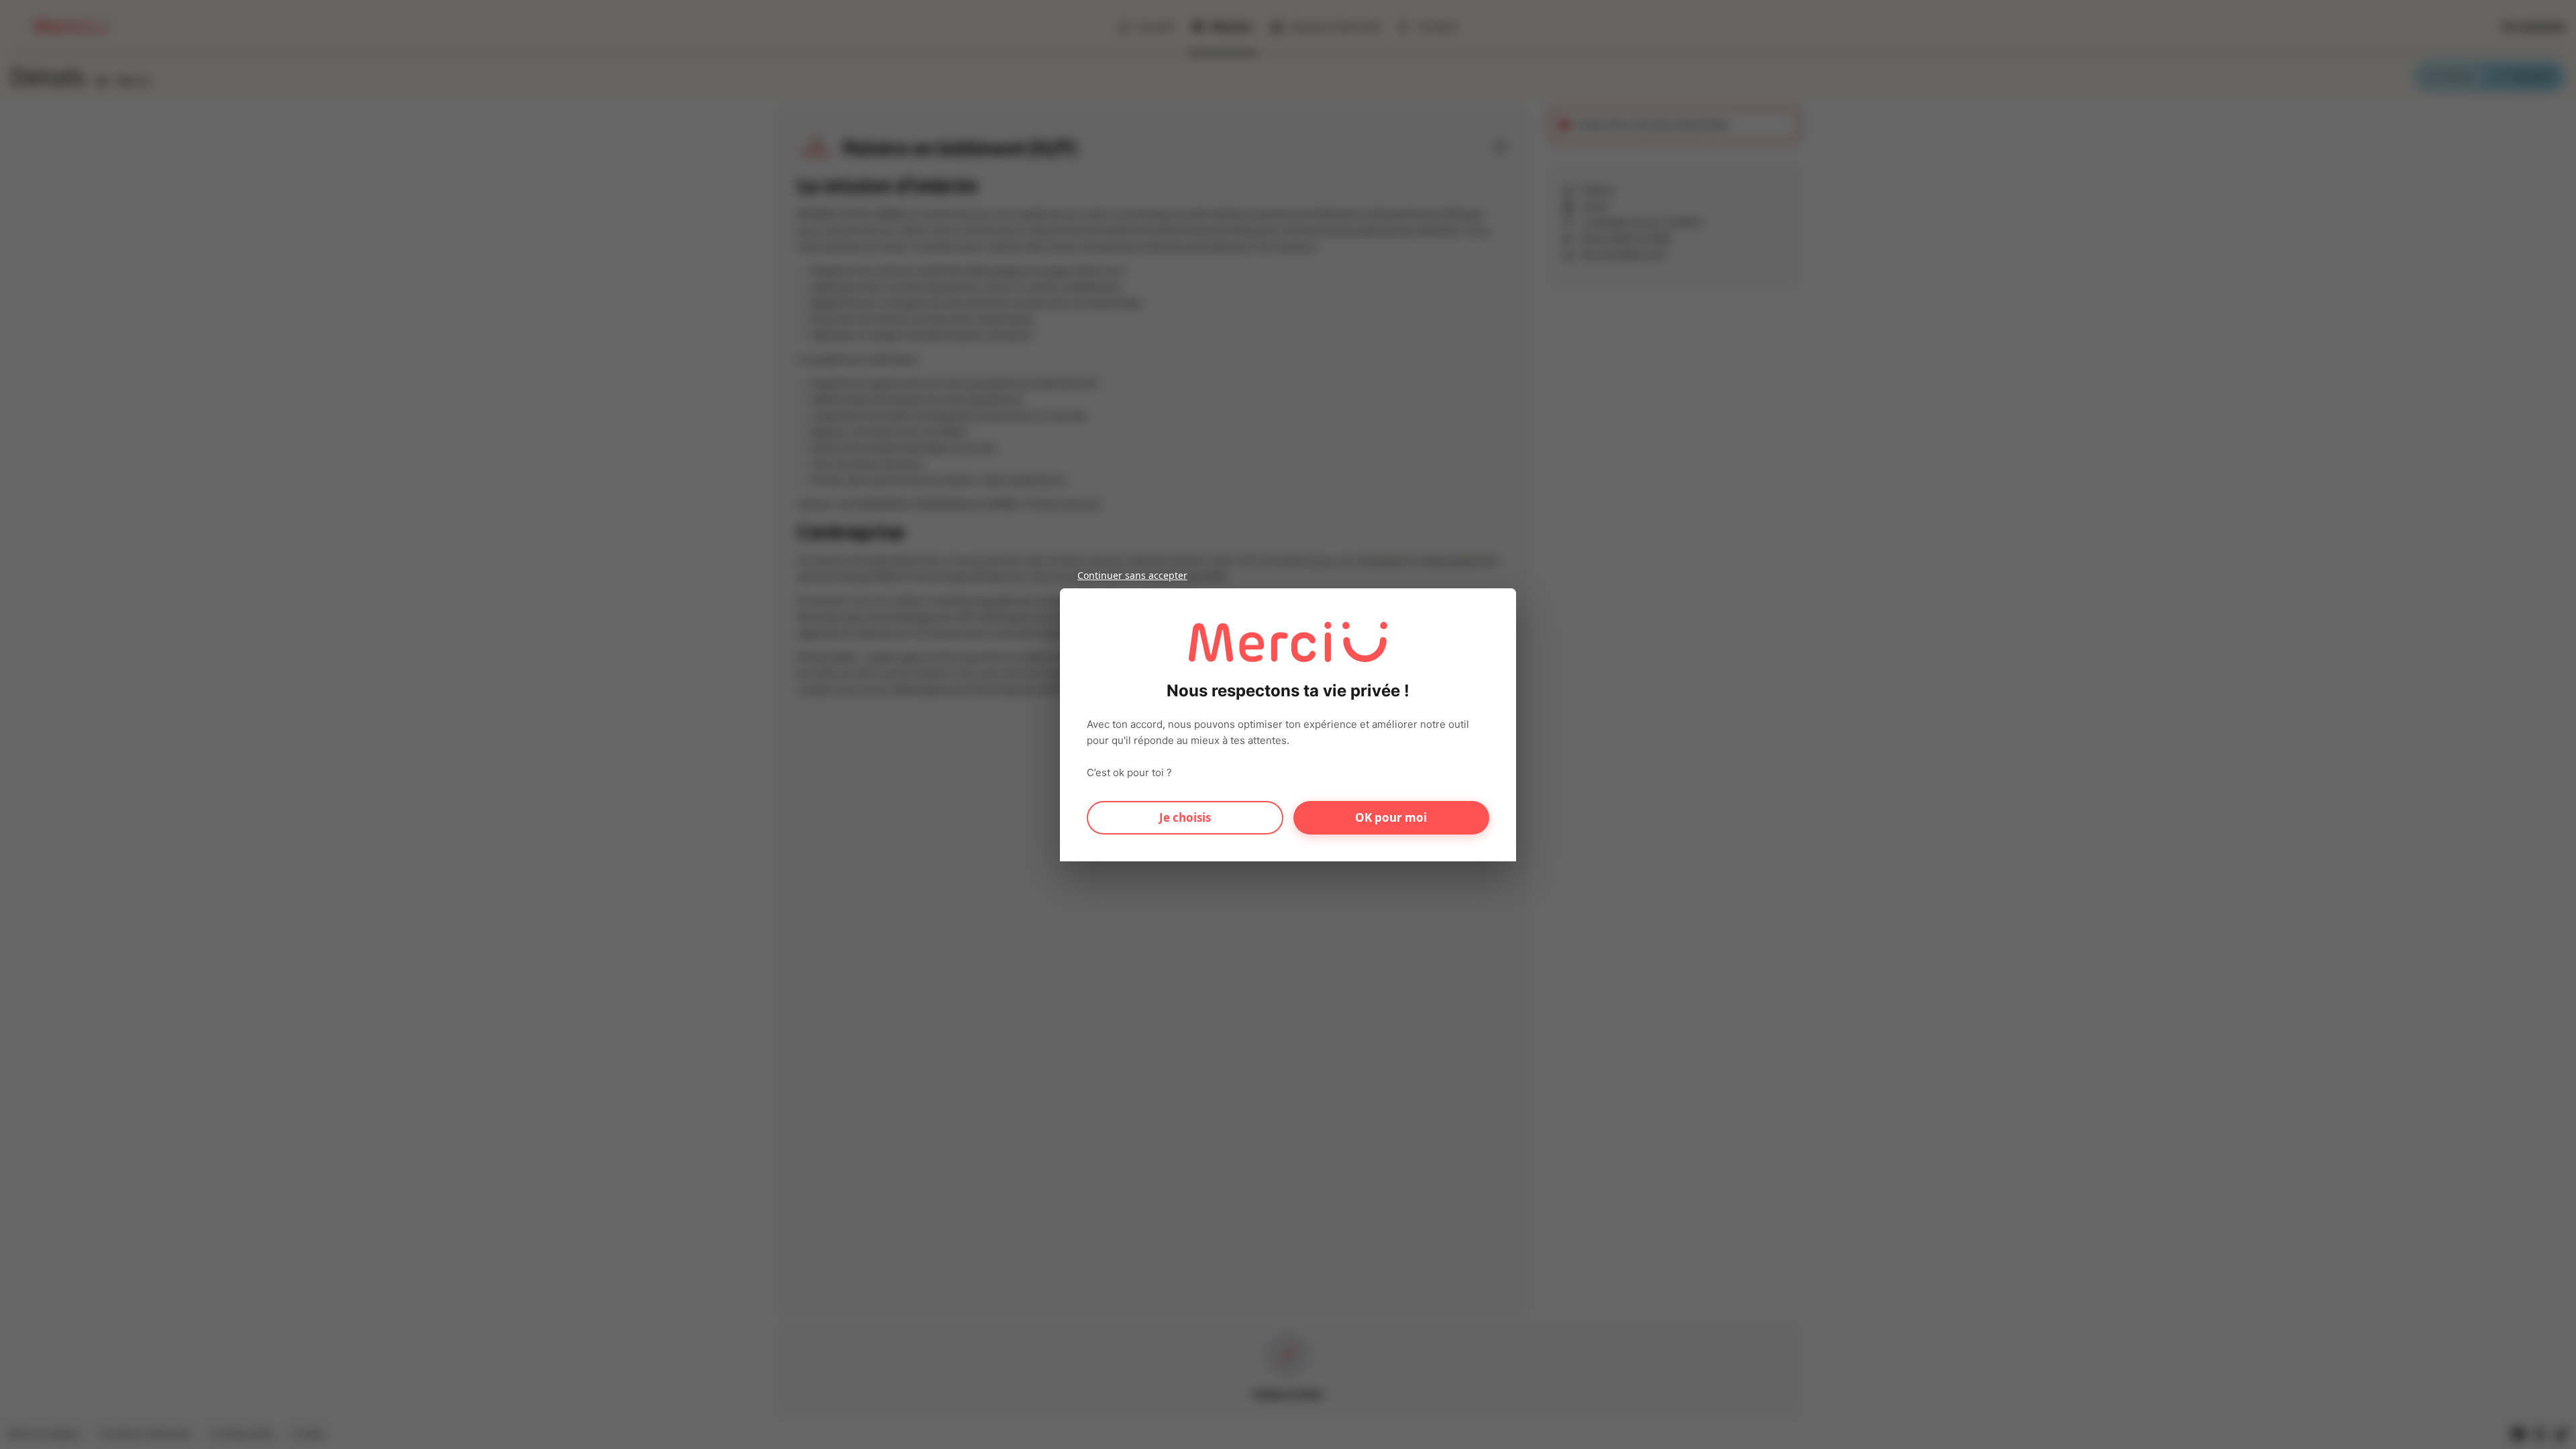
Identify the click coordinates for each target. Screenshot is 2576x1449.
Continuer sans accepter (1132, 575)
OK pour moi (1391, 817)
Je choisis (1185, 817)
